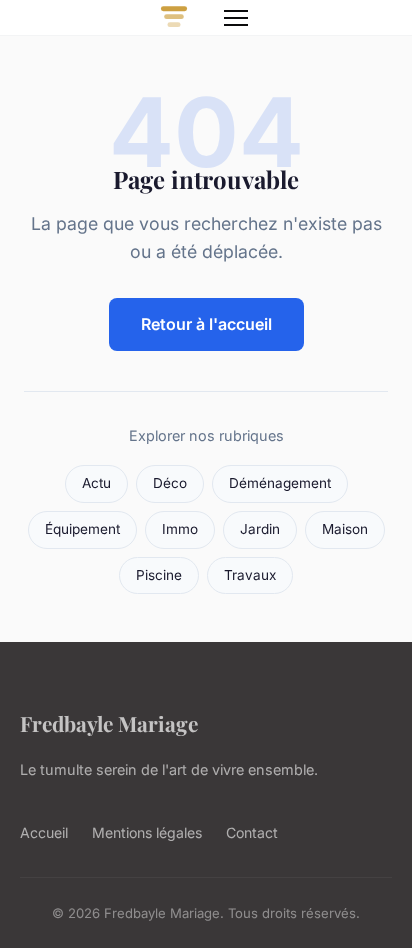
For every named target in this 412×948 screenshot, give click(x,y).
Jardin (260, 529)
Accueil (44, 832)
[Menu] (236, 18)
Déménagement (280, 483)
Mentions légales (147, 832)
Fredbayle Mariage (109, 723)
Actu (96, 483)
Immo (180, 529)
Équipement (82, 529)
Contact (252, 832)
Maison (345, 529)
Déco (170, 483)
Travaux (250, 575)
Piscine (159, 575)
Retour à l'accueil (206, 324)
